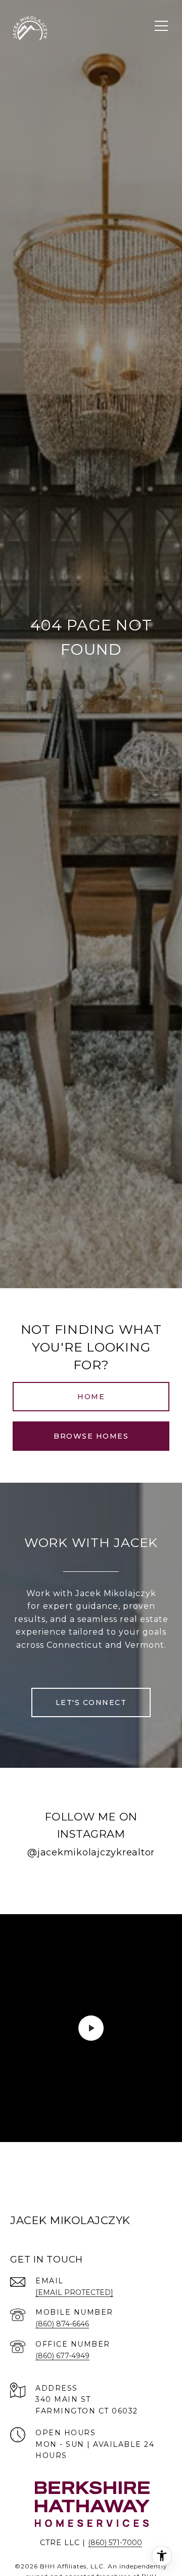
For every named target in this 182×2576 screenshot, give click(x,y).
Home (91, 1397)
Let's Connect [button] (91, 1702)
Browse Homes (91, 1436)
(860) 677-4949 (62, 2356)
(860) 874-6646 (62, 2324)
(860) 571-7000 (115, 2543)
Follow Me (91, 1884)
